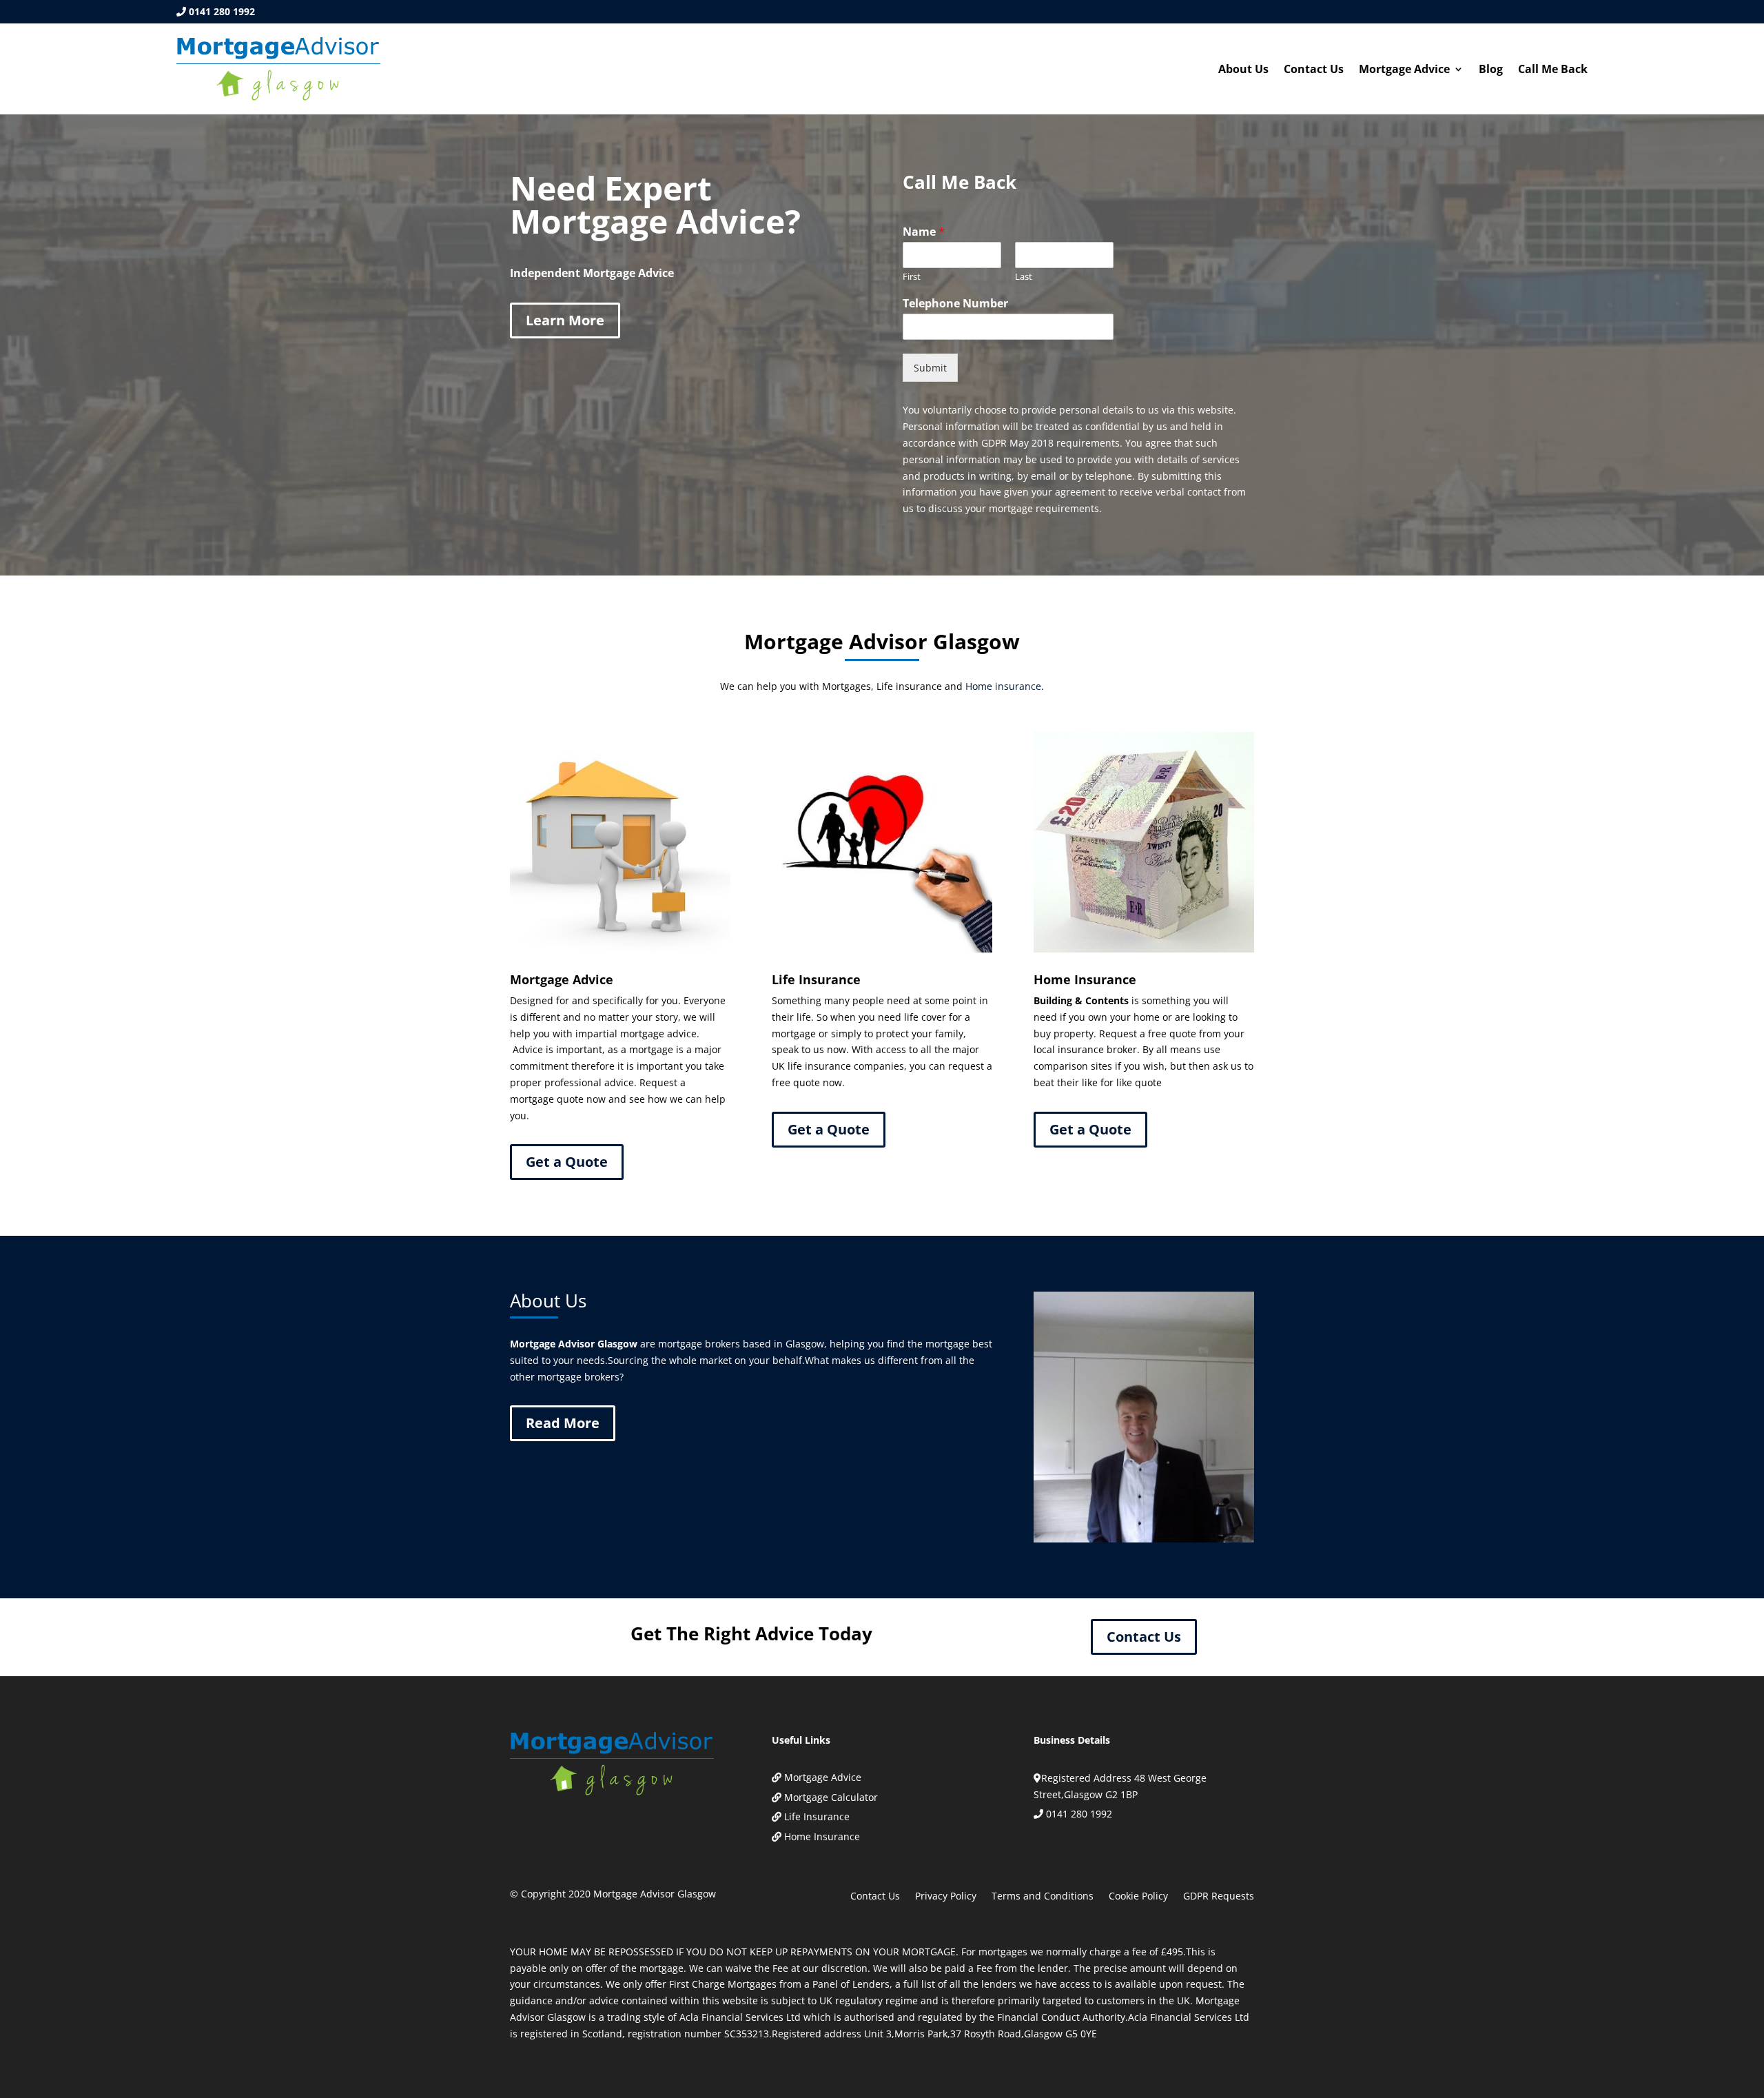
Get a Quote (567, 1162)
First (912, 277)
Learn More (565, 320)
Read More (563, 1423)
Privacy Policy (946, 1897)
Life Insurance (817, 1816)
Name (924, 232)
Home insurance (1003, 686)
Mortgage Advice (1404, 70)
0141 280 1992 (222, 11)
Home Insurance (822, 1836)
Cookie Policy (1138, 1897)
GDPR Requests (1219, 1897)
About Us (1243, 70)
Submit (930, 368)
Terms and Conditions (1043, 1897)
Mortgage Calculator (831, 1797)
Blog (1491, 70)
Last (1024, 277)
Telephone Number (955, 304)
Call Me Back (1553, 70)
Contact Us (1314, 70)
